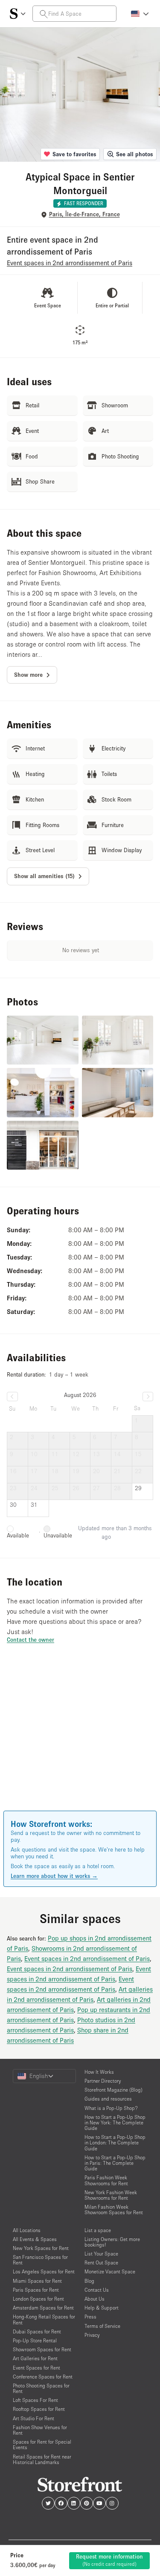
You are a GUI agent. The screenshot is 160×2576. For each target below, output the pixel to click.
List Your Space (101, 2254)
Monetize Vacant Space (110, 2271)
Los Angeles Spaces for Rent (44, 2271)
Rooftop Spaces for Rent (39, 2409)
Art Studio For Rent (33, 2418)
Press (90, 2317)
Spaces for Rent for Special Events (42, 2444)
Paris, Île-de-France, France (84, 214)
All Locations (27, 2230)
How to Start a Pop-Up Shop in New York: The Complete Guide (115, 2122)
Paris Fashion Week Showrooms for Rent (106, 2180)
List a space (98, 2230)
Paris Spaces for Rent (36, 2290)
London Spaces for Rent (38, 2299)
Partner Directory (103, 2081)
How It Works (99, 2072)
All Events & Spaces (35, 2239)
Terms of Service (102, 2326)
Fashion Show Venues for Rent (40, 2430)
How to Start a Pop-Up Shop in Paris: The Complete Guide (115, 2163)
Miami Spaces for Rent (37, 2281)
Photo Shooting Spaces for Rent (41, 2388)
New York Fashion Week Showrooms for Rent (111, 2195)
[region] (80, 1739)
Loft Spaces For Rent (35, 2400)
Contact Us (97, 2290)
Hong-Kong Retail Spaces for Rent (44, 2319)
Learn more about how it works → (54, 1876)
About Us (95, 2299)
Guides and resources (108, 2099)
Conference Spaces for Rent (43, 2377)
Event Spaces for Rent (36, 2368)
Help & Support (102, 2308)
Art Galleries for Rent (35, 2358)
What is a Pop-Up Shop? (111, 2108)
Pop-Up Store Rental (35, 2340)
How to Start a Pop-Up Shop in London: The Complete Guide (115, 2142)
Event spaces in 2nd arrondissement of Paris (87, 1958)
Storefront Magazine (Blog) (113, 2090)
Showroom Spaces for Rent (42, 2349)
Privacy (92, 2335)
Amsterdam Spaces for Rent (43, 2308)
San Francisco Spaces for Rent (40, 2260)
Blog (89, 2281)
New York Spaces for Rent (41, 2248)
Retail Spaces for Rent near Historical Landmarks (42, 2459)
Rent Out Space (101, 2263)
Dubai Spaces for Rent (37, 2331)
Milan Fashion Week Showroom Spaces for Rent (114, 2210)
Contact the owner (31, 1640)
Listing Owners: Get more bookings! (112, 2242)
